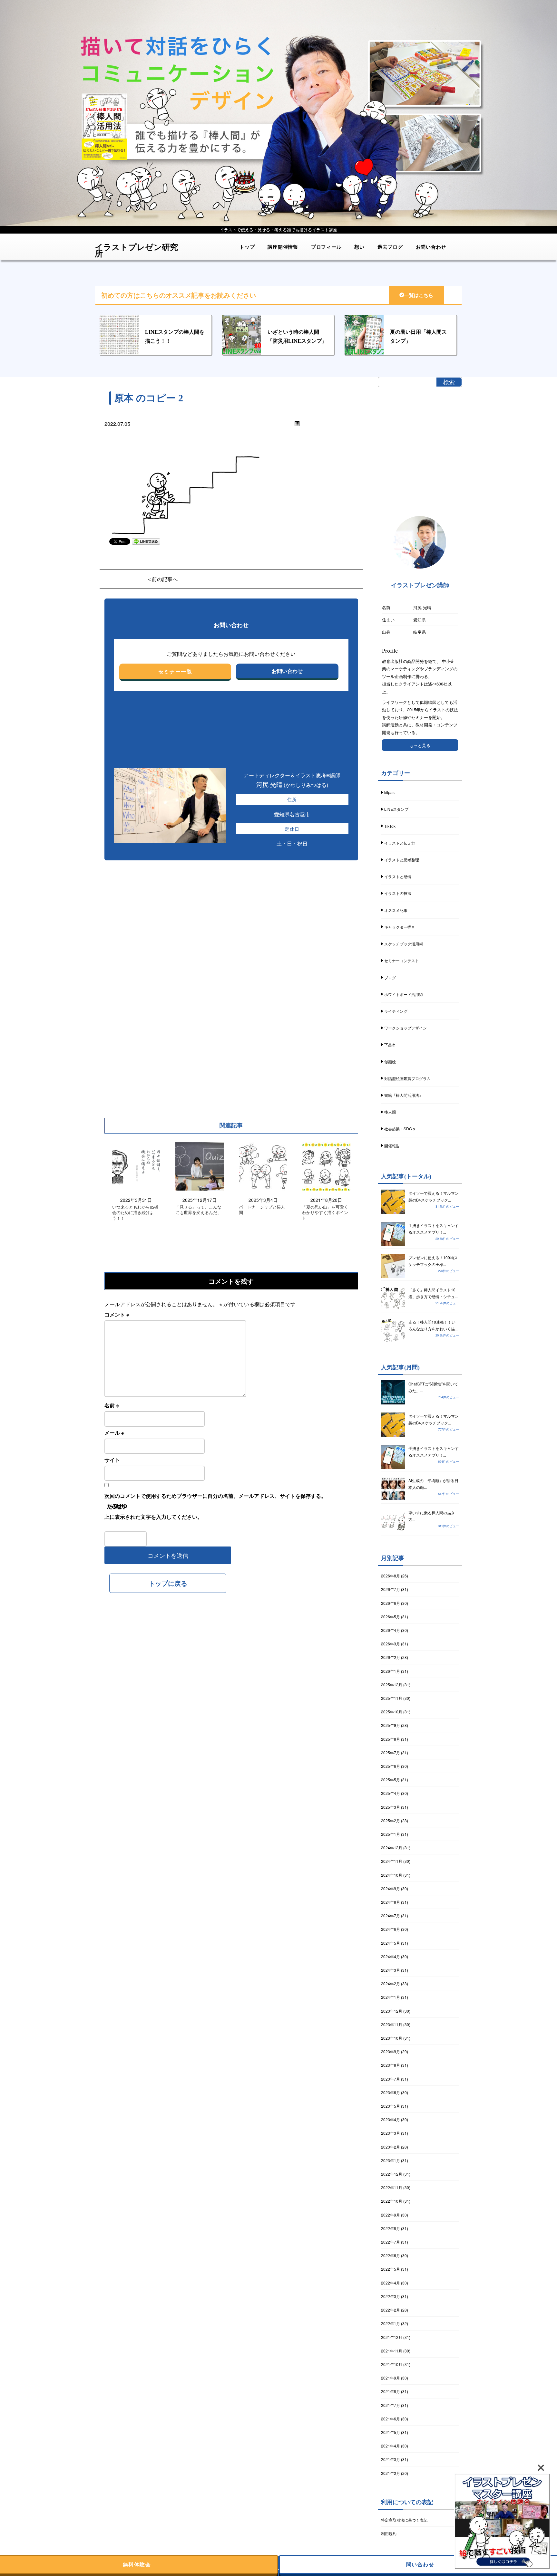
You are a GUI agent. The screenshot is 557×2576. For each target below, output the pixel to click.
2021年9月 (391, 2378)
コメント (117, 1314)
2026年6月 (391, 1603)
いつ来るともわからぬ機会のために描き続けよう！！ (135, 1213)
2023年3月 (391, 2133)
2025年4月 (391, 1793)
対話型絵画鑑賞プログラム (407, 1078)
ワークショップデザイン (406, 1028)
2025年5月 (391, 1780)
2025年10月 (392, 1712)
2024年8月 (391, 1902)
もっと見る (420, 745)
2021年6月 (391, 2419)
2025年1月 (391, 1834)
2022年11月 (392, 2187)
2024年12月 (392, 1848)
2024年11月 (392, 1861)
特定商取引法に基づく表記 (404, 2520)
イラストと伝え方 (400, 843)
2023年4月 (391, 2119)
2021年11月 (392, 2351)
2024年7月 (391, 1915)
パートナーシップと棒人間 (262, 1210)
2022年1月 (391, 2323)
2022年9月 (391, 2215)
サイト (112, 1460)
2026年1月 (391, 1671)
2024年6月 (391, 1929)
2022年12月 (392, 2174)
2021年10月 (392, 2364)
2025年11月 (392, 1698)
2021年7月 (391, 2405)
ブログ (390, 977)
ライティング (396, 1011)
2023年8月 (391, 2065)
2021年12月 (392, 2337)
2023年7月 (391, 2079)
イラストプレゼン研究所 (136, 248)
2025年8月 (391, 1739)
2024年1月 (391, 1997)
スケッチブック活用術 (404, 944)
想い (359, 247)
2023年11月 (392, 2024)
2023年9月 (391, 2051)
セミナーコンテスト (402, 960)
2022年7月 (391, 2242)
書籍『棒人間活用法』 (404, 1095)
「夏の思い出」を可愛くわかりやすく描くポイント (325, 1213)
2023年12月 (392, 2011)
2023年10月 (392, 2038)
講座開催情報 (283, 247)
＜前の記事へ (162, 579)
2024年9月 (391, 1888)
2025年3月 (391, 1807)
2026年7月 (391, 1589)
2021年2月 (391, 2473)
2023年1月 (391, 2160)
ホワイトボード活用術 (404, 994)
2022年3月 (391, 2296)
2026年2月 (391, 1657)
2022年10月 (392, 2201)
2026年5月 (391, 1617)
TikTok (390, 826)
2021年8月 (391, 2391)
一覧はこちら (419, 295)
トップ (247, 247)
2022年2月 (391, 2310)
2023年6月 (391, 2092)
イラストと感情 (398, 876)
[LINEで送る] (146, 541)
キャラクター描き (400, 927)
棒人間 (390, 1112)
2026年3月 (391, 1644)
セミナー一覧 (175, 671)
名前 (112, 1405)
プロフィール (326, 247)
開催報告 (392, 1146)
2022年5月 (391, 2269)
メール (114, 1433)
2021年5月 (391, 2432)
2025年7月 (391, 1752)
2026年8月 (391, 1576)
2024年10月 (392, 1875)
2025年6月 (391, 1766)
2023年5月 (391, 2106)
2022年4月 (391, 2283)
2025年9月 (391, 1725)
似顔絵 (390, 1062)
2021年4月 (391, 2446)
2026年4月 (391, 1630)
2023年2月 (391, 2147)
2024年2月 (391, 1983)
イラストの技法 (398, 893)
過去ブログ (390, 247)
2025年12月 (392, 1685)
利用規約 (389, 2533)
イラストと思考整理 (402, 860)
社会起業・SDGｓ (400, 1129)
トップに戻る (168, 1583)
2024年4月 (391, 1956)
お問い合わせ (431, 247)
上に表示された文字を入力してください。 (153, 1517)
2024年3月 (391, 1970)
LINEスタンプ (396, 809)
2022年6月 (391, 2255)
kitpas (389, 792)
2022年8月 (391, 2228)
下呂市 (390, 1044)
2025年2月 (391, 1820)
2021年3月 (391, 2459)
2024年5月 (391, 1943)
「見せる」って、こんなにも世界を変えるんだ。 (198, 1210)
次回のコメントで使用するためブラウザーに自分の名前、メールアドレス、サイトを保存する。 (215, 1496)
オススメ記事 (396, 910)
